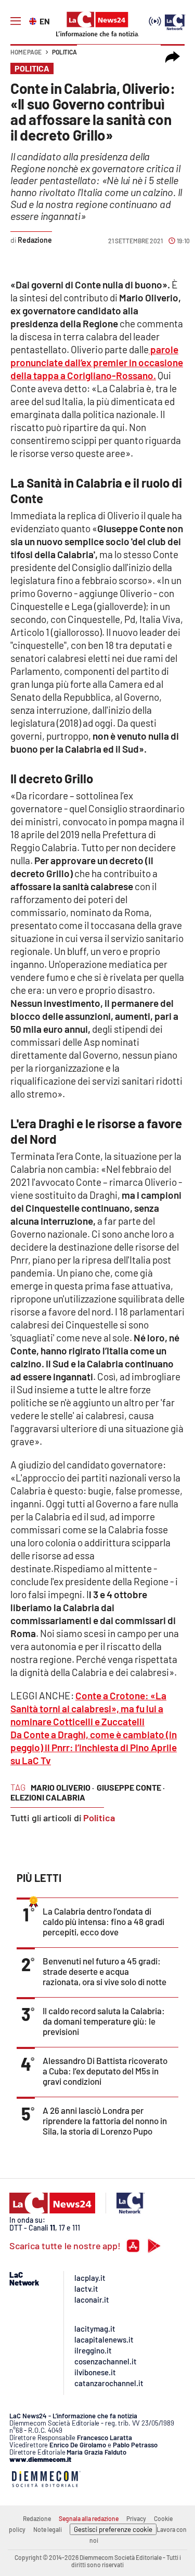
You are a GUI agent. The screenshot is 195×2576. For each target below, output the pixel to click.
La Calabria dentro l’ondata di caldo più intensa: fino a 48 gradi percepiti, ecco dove (103, 1921)
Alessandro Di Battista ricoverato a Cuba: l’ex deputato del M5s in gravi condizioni (105, 2071)
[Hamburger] (16, 21)
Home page (26, 52)
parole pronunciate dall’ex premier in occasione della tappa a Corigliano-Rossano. (97, 362)
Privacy (136, 2518)
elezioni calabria (48, 1797)
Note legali (48, 2529)
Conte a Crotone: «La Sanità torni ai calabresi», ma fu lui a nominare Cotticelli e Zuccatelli (88, 1708)
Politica (64, 52)
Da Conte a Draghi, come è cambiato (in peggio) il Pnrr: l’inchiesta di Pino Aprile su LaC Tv (94, 1747)
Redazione (37, 2518)
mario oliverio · (62, 1787)
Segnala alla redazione (89, 2518)
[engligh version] (34, 20)
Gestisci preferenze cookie (113, 2529)
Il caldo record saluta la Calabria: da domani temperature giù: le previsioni (104, 2021)
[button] (173, 57)
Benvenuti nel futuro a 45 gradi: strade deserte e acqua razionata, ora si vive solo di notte (105, 1971)
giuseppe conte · (131, 1787)
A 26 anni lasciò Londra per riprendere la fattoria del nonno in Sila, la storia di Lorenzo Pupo (105, 2121)
